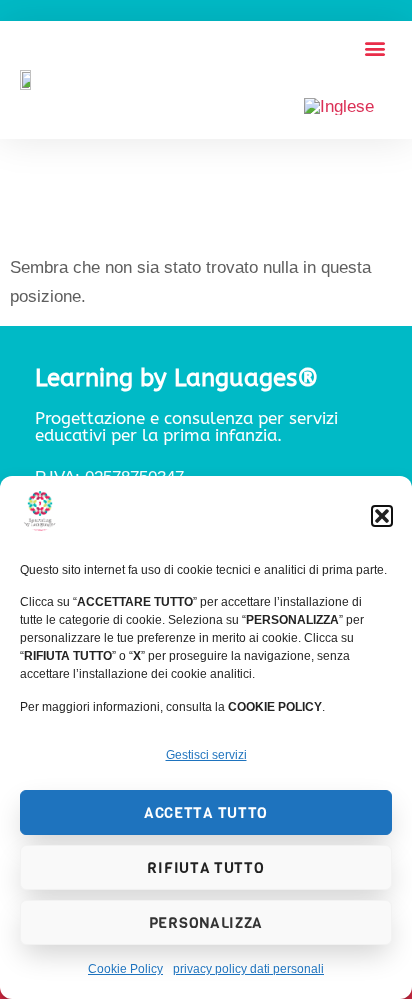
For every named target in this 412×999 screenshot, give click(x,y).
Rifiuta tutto (205, 868)
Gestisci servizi (206, 755)
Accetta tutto (206, 813)
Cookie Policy (125, 969)
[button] (382, 516)
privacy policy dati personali (248, 969)
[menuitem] (339, 106)
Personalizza (206, 923)
